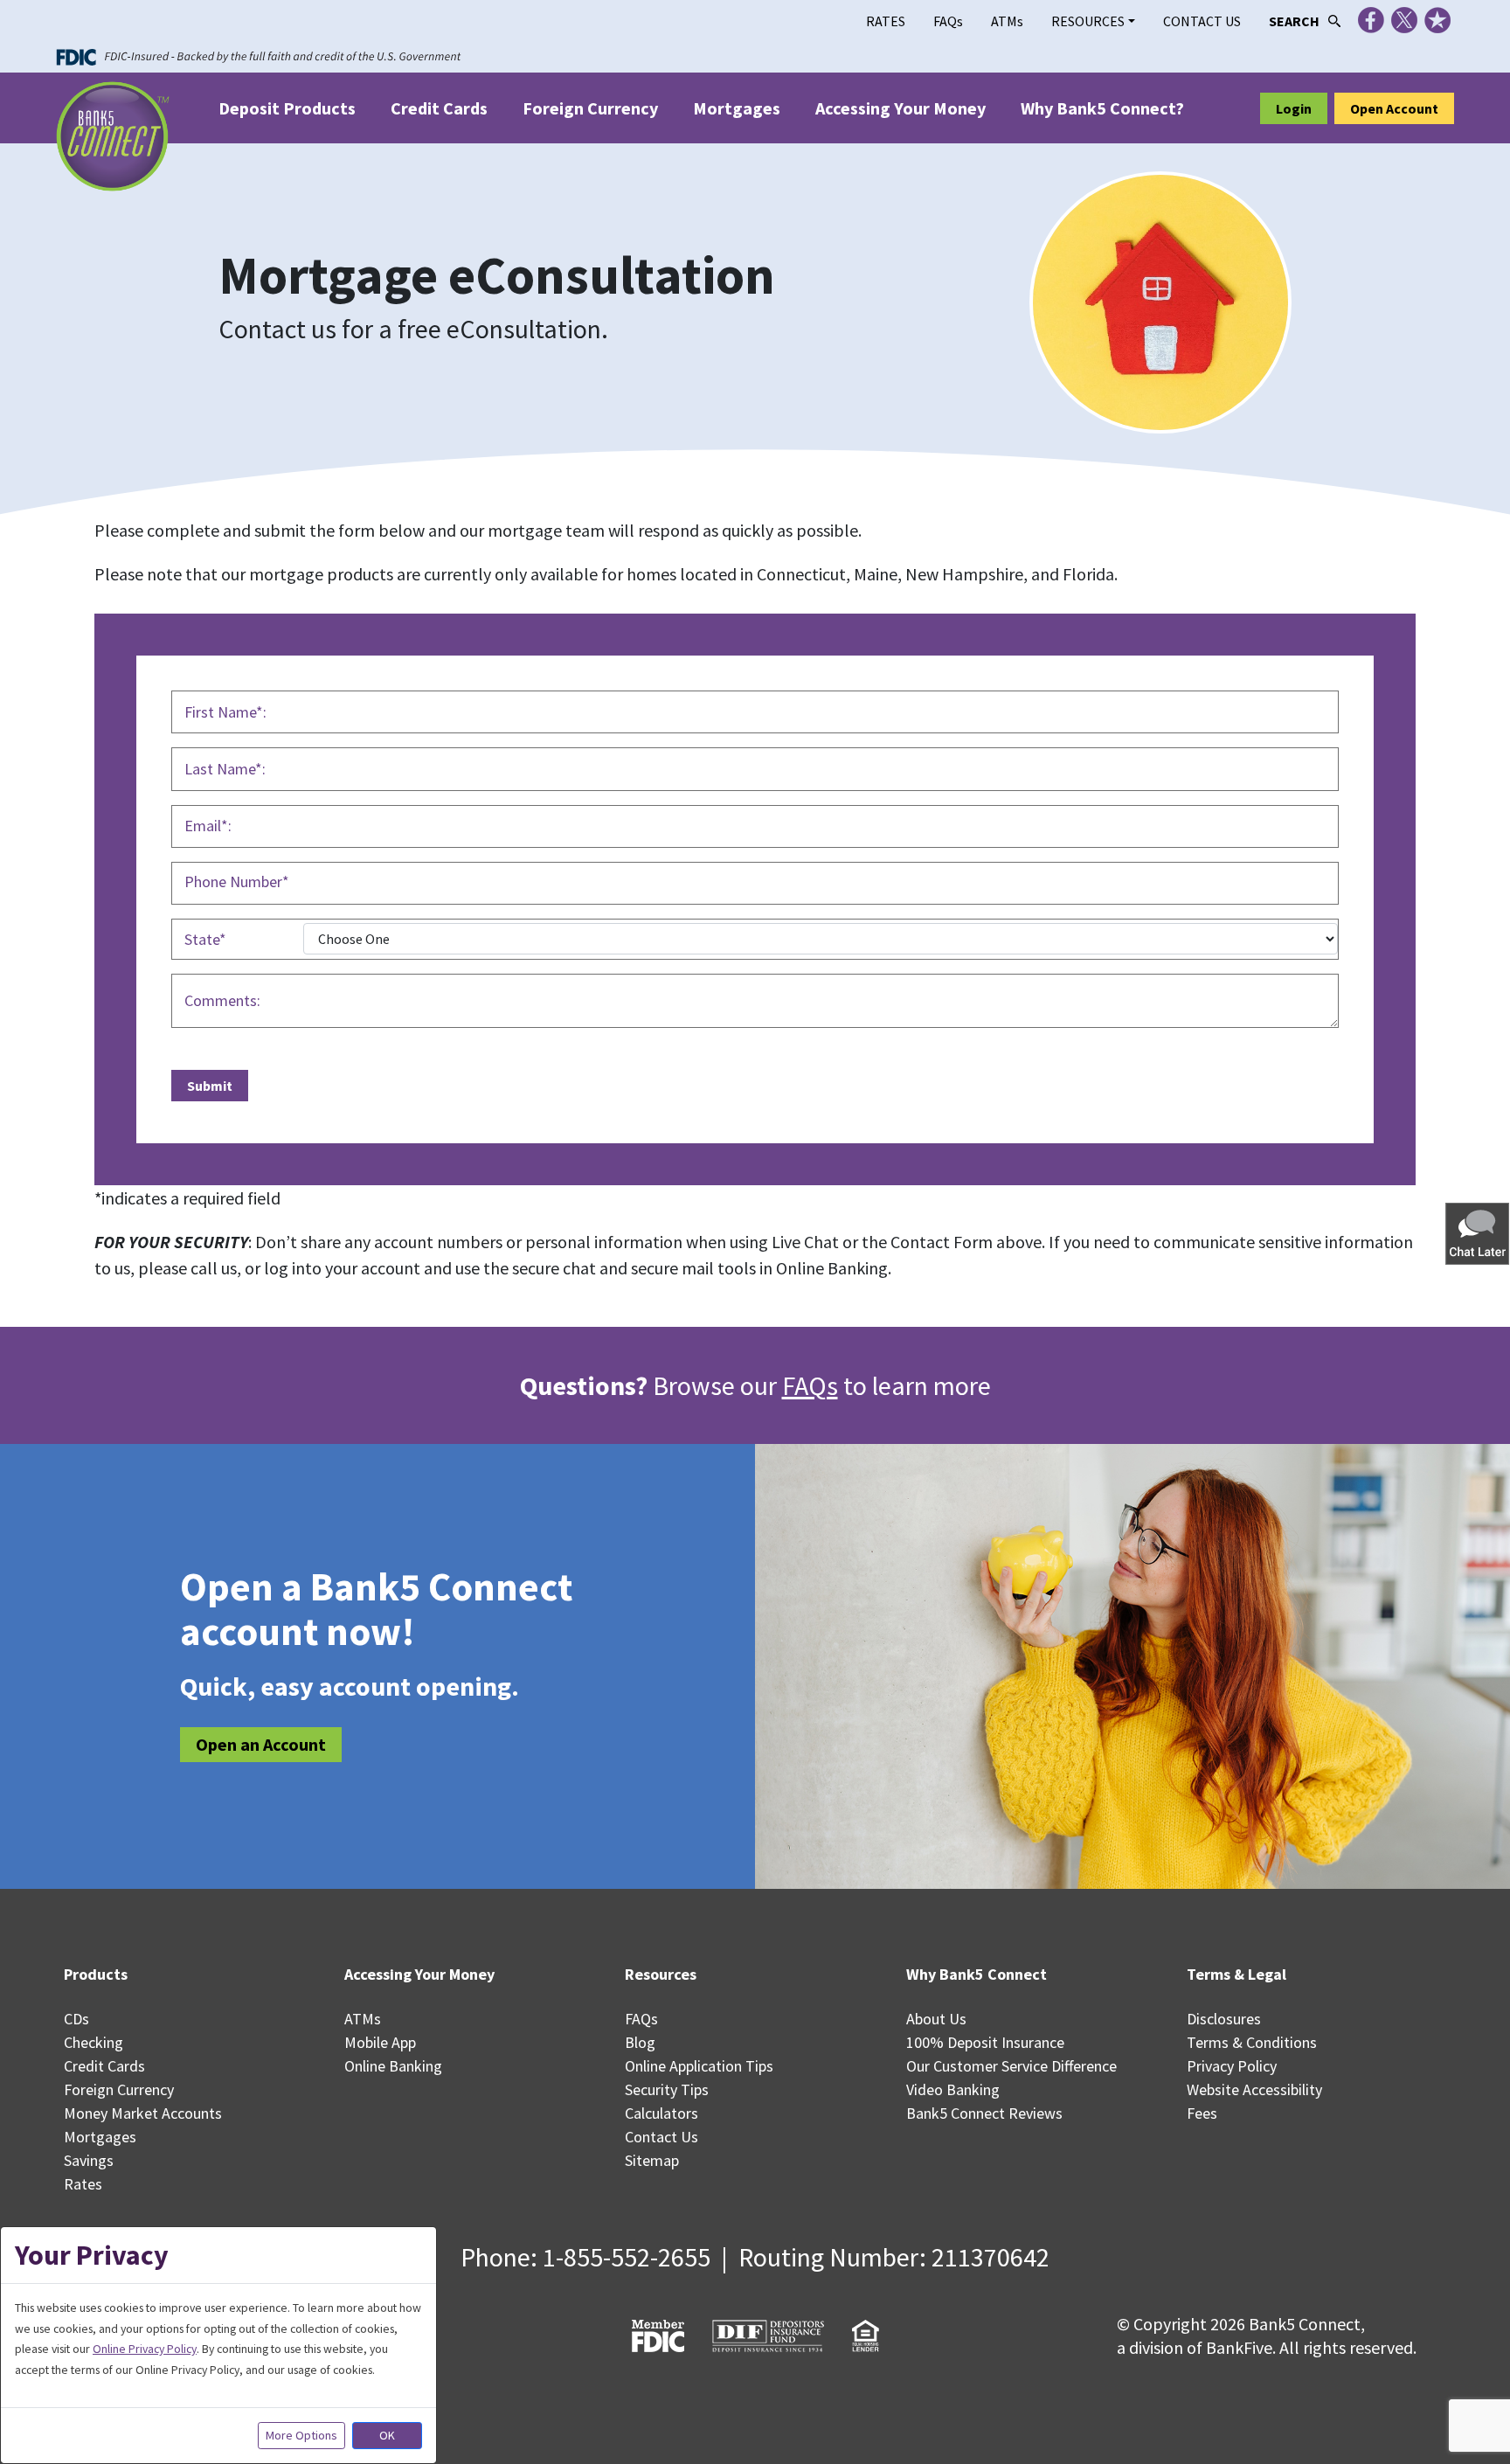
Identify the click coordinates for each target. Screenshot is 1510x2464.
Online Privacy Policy (145, 2349)
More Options (301, 2435)
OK (387, 2435)
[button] (1479, 1233)
